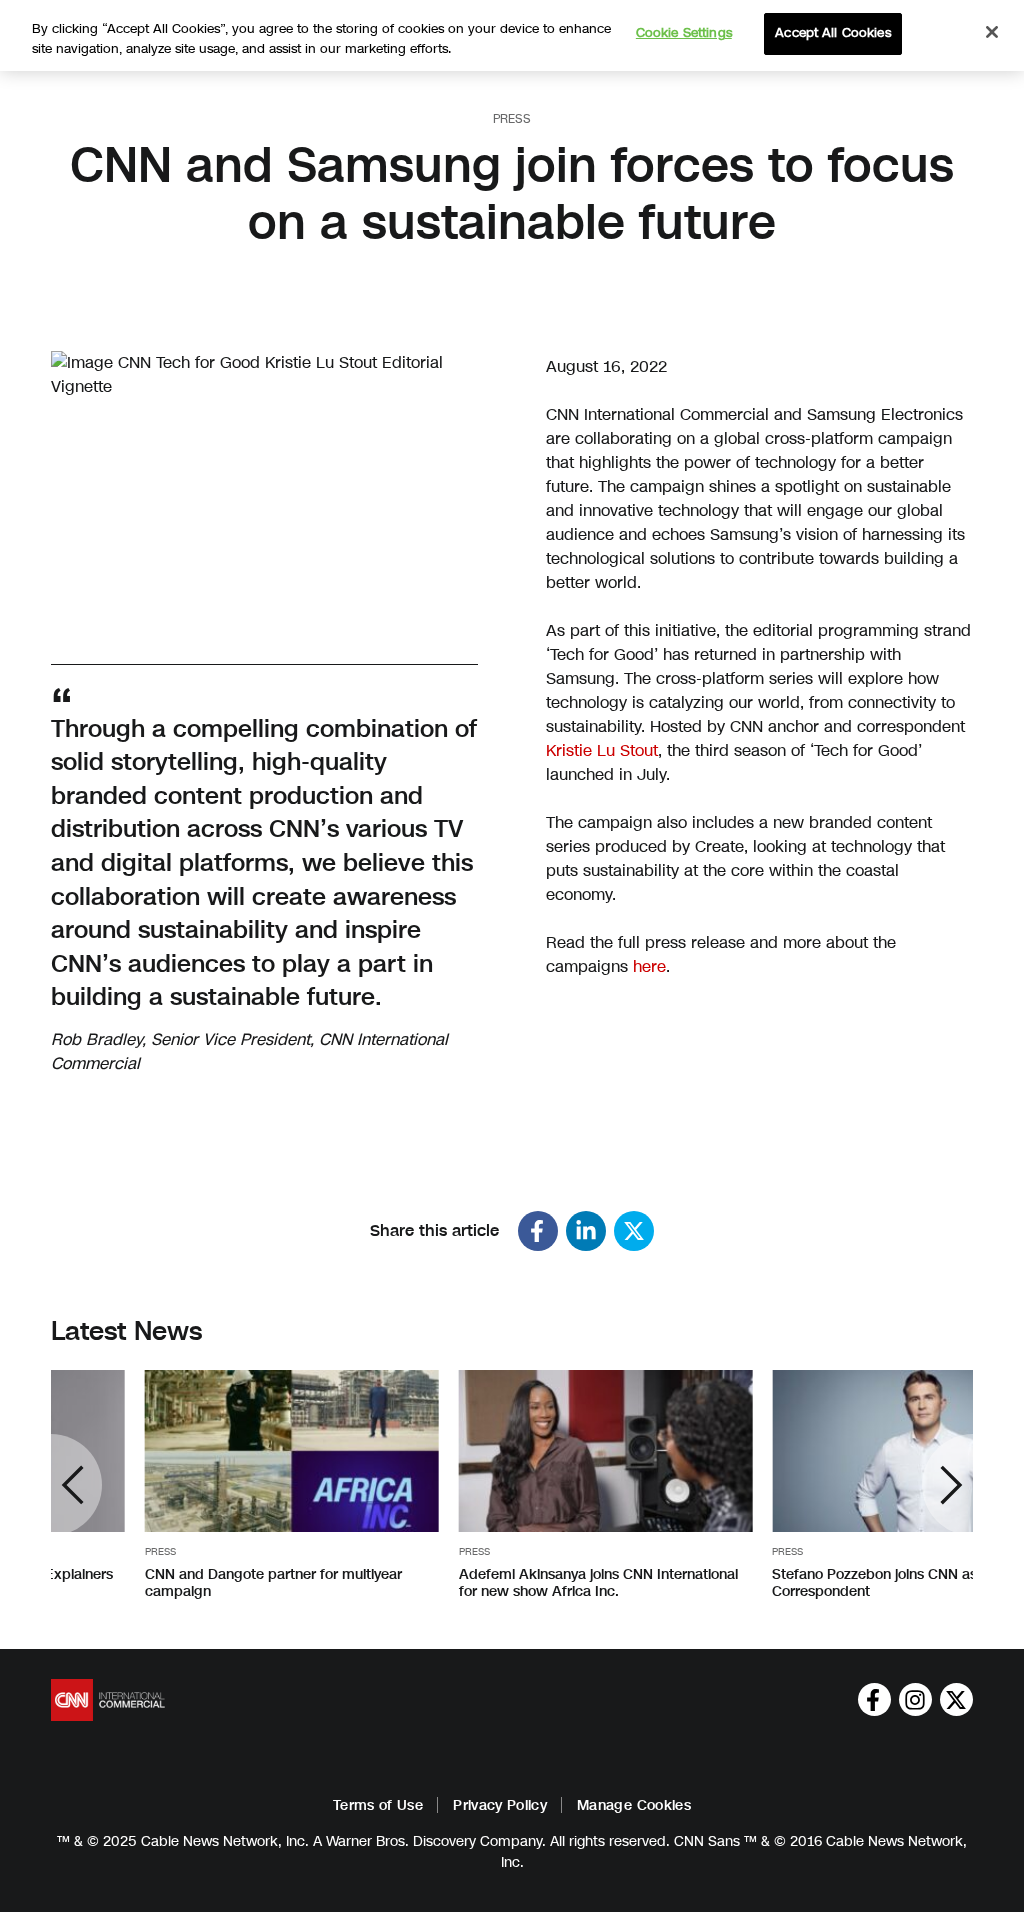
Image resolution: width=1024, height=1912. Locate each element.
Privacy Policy (500, 1805)
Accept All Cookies (832, 33)
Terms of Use (378, 1805)
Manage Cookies (634, 1805)
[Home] (108, 1700)
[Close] (992, 32)
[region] (512, 35)
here (649, 966)
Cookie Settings (684, 33)
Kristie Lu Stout (602, 750)
